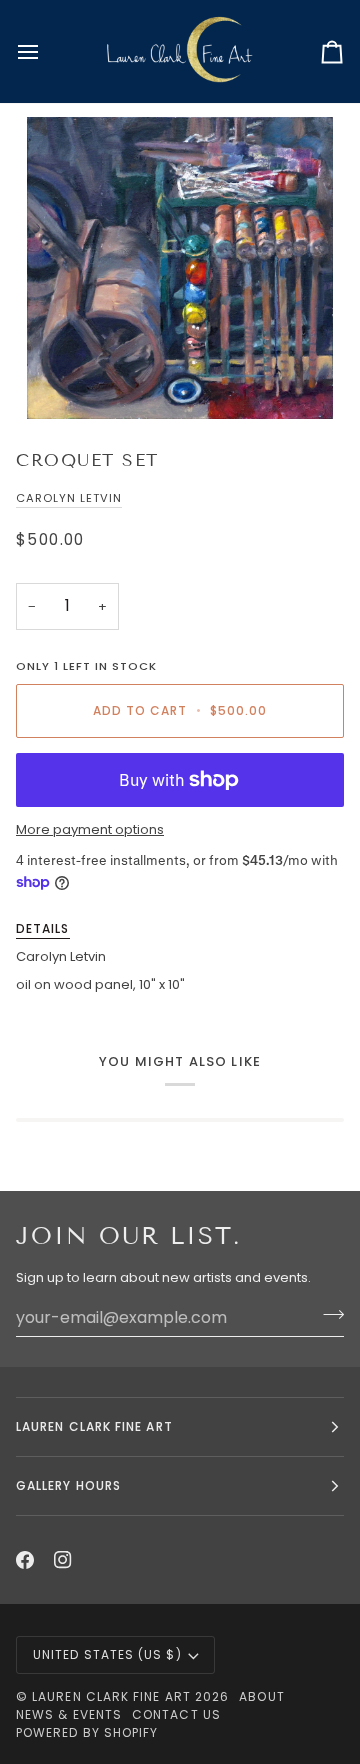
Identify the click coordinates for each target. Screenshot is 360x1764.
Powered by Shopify (87, 1732)
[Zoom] (180, 268)
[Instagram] (63, 1560)
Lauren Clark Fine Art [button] (94, 1426)
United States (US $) (107, 1654)
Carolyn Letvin (69, 498)
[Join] (327, 1315)
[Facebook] (25, 1560)
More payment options (90, 829)
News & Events (69, 1714)
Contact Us (176, 1714)
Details (43, 928)
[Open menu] (46, 51)
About (261, 1696)
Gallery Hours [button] (68, 1485)
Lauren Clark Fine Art (111, 1696)
